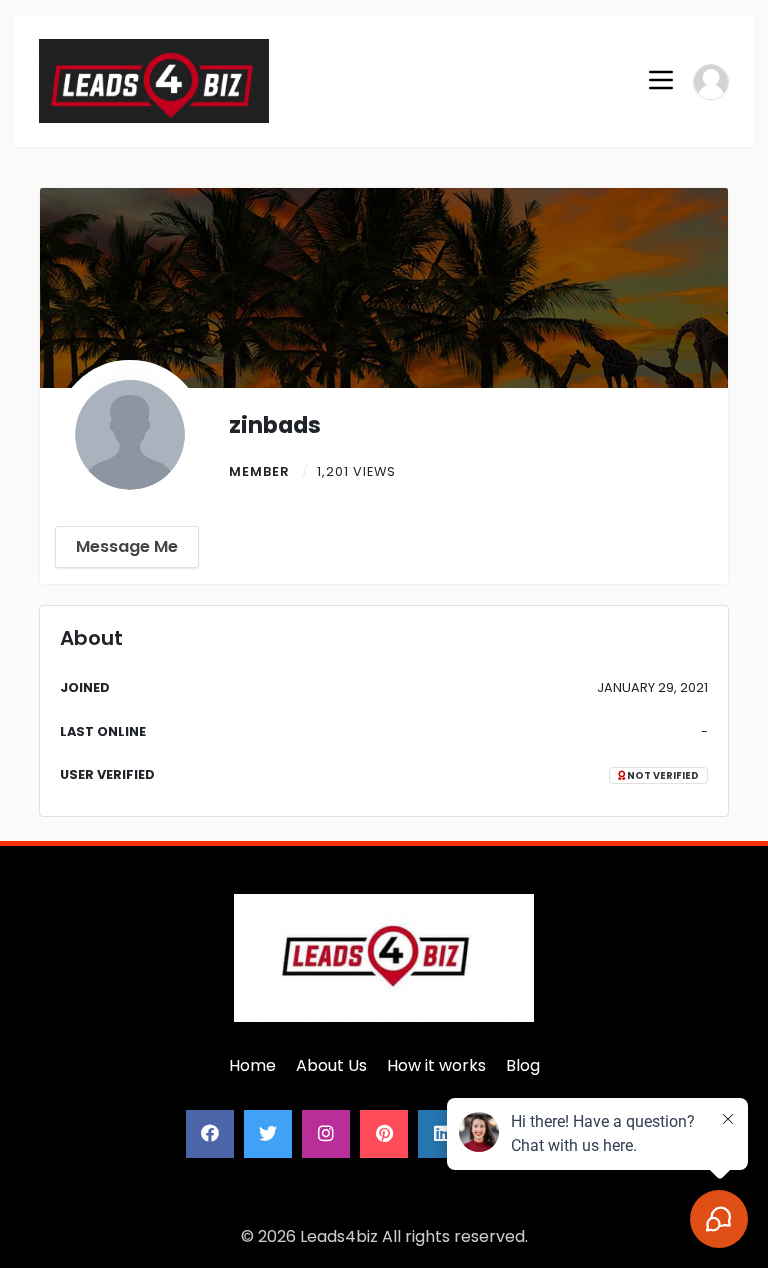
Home (252, 1065)
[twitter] (268, 1134)
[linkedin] (442, 1134)
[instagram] (326, 1134)
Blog (523, 1065)
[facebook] (210, 1134)
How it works (436, 1065)
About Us (331, 1065)
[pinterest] (384, 1134)
